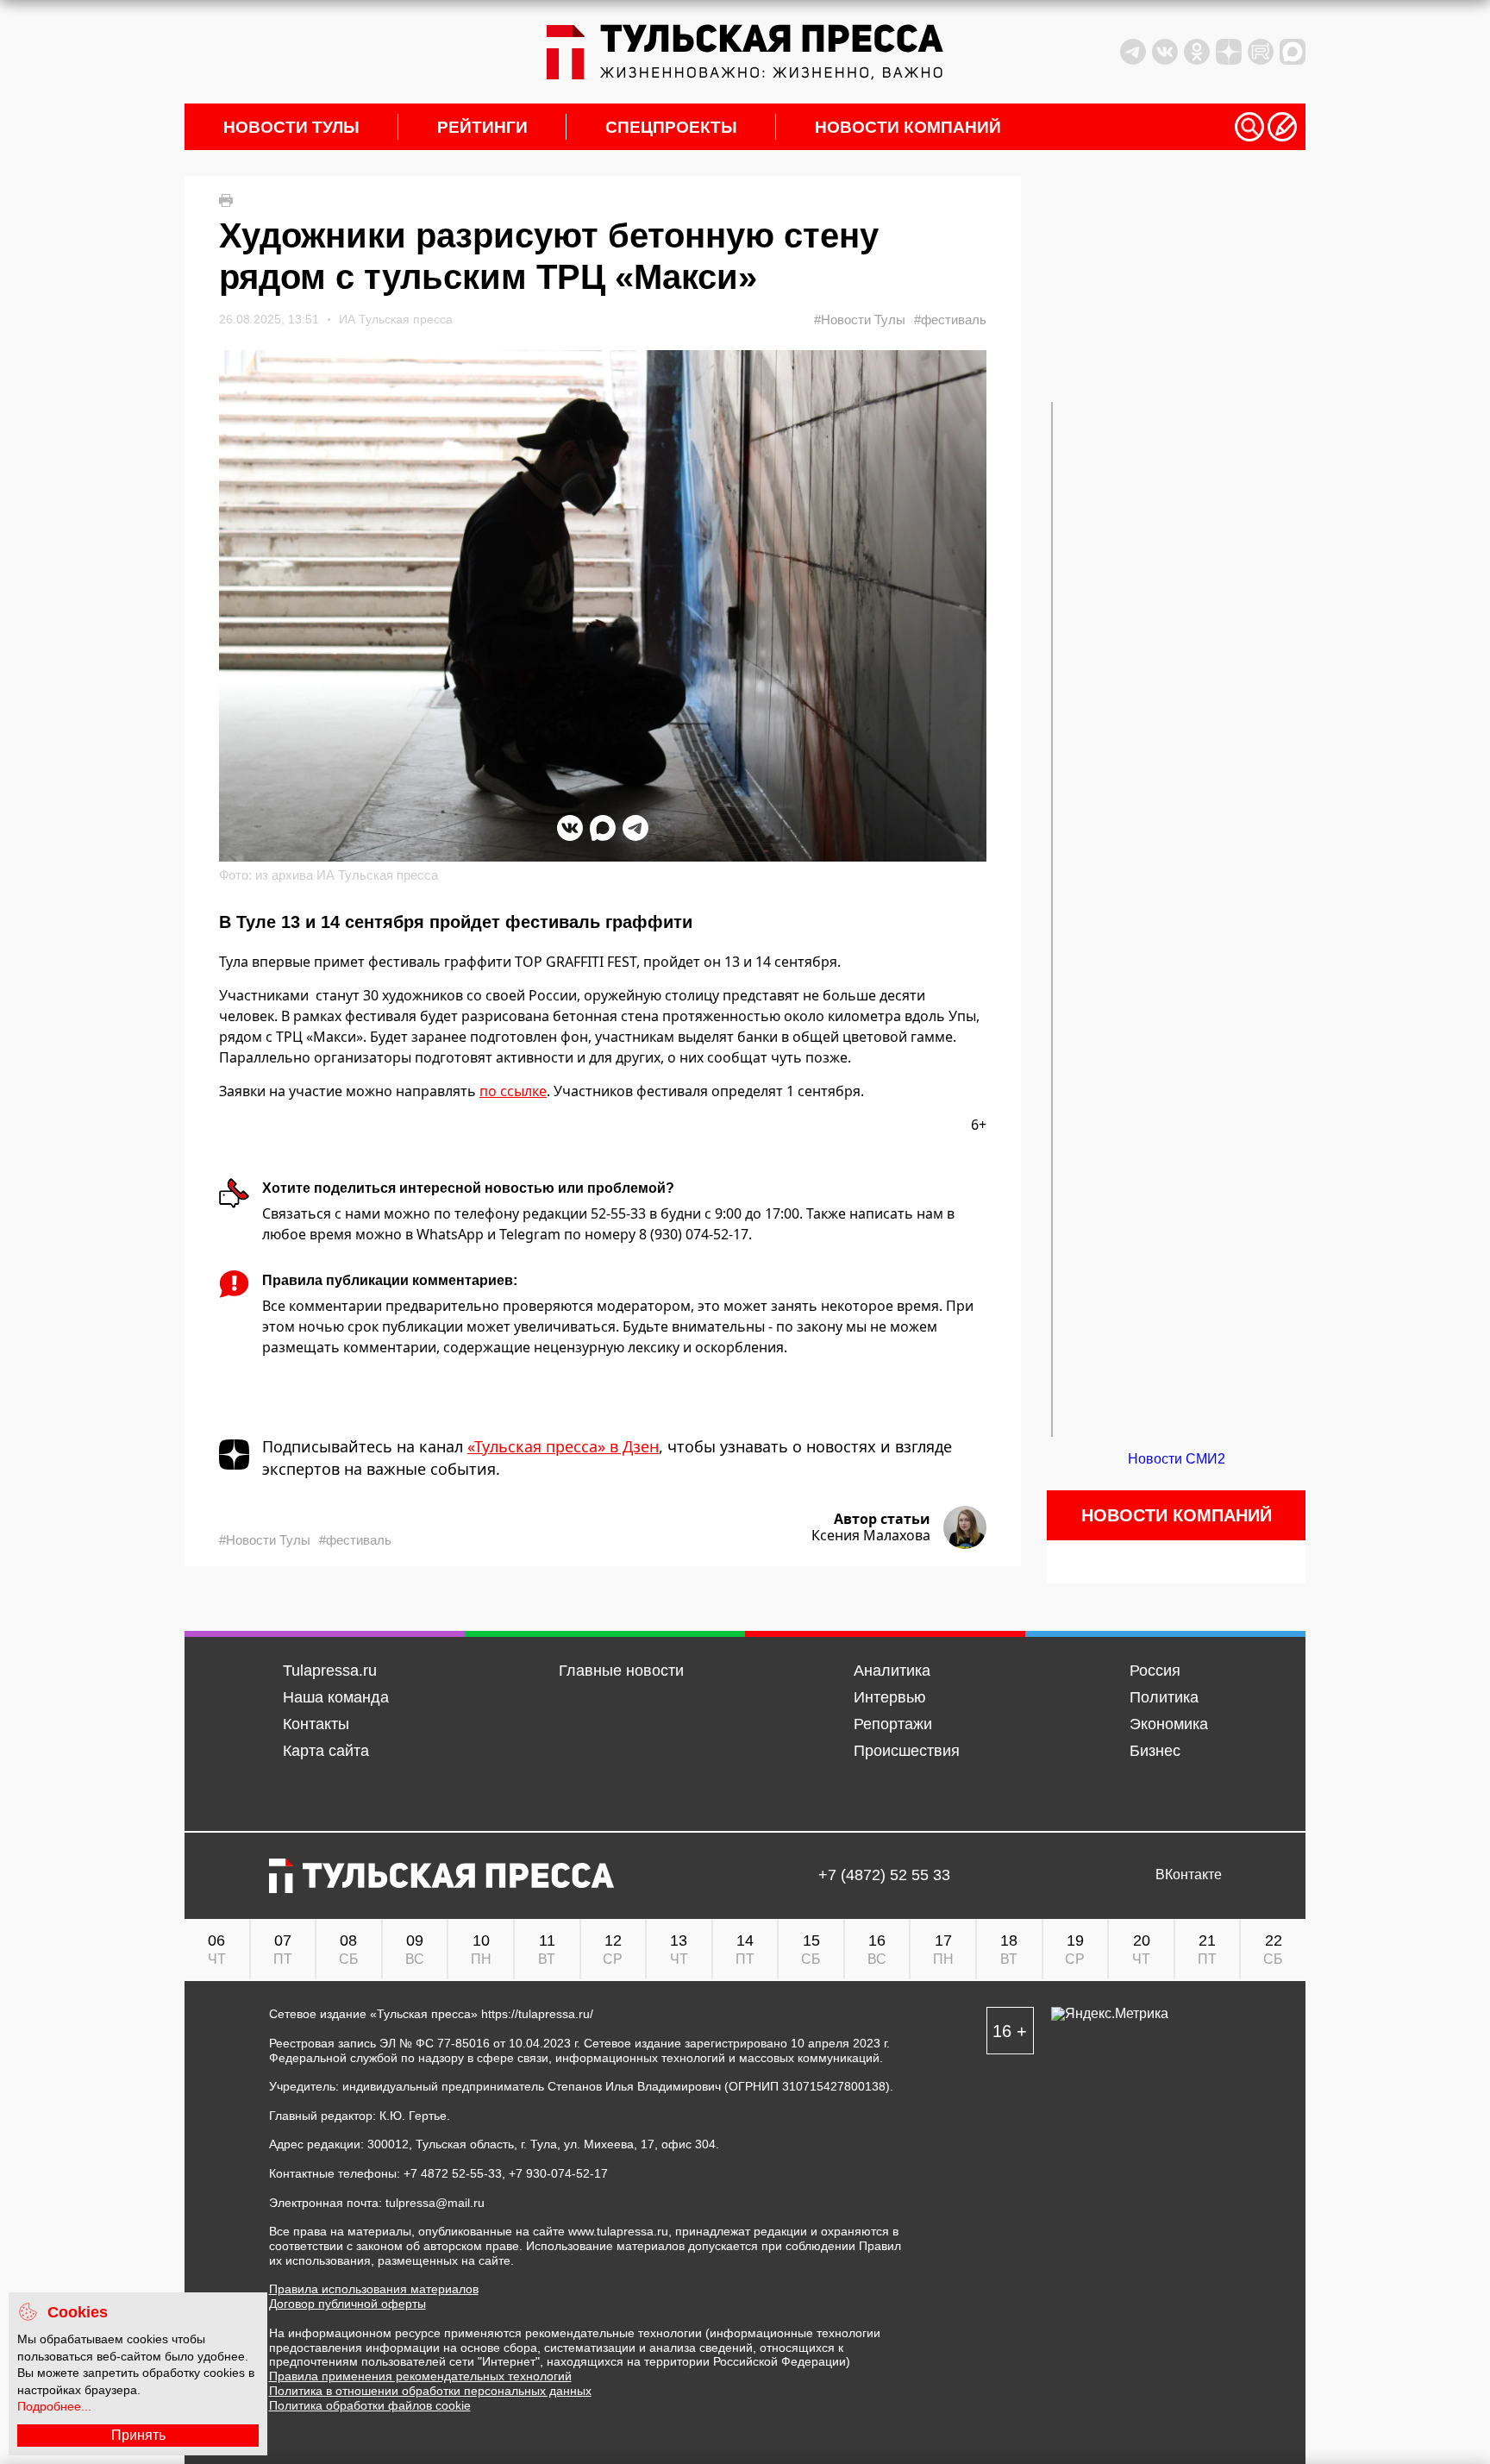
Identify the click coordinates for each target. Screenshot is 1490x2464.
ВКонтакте (1189, 1875)
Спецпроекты (671, 127)
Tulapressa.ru (330, 1671)
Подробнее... (54, 2406)
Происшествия (907, 1751)
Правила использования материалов (374, 2289)
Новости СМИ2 (1177, 1459)
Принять (138, 2435)
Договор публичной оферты (347, 2304)
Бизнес (1155, 1751)
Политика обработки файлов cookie (370, 2405)
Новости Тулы (291, 127)
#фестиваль (950, 320)
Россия (1155, 1671)
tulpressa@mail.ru (435, 2203)
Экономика (1169, 1724)
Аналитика (892, 1671)
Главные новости (621, 1671)
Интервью (890, 1697)
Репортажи (893, 1724)
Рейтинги (482, 127)
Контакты (316, 1724)
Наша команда (336, 1697)
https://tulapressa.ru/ (537, 2014)
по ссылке (513, 1091)
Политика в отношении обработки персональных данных (430, 2391)
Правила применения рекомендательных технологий (420, 2376)
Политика (1164, 1697)
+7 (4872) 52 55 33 (884, 1875)
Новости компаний (908, 127)
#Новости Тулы (860, 320)
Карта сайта (326, 1751)
